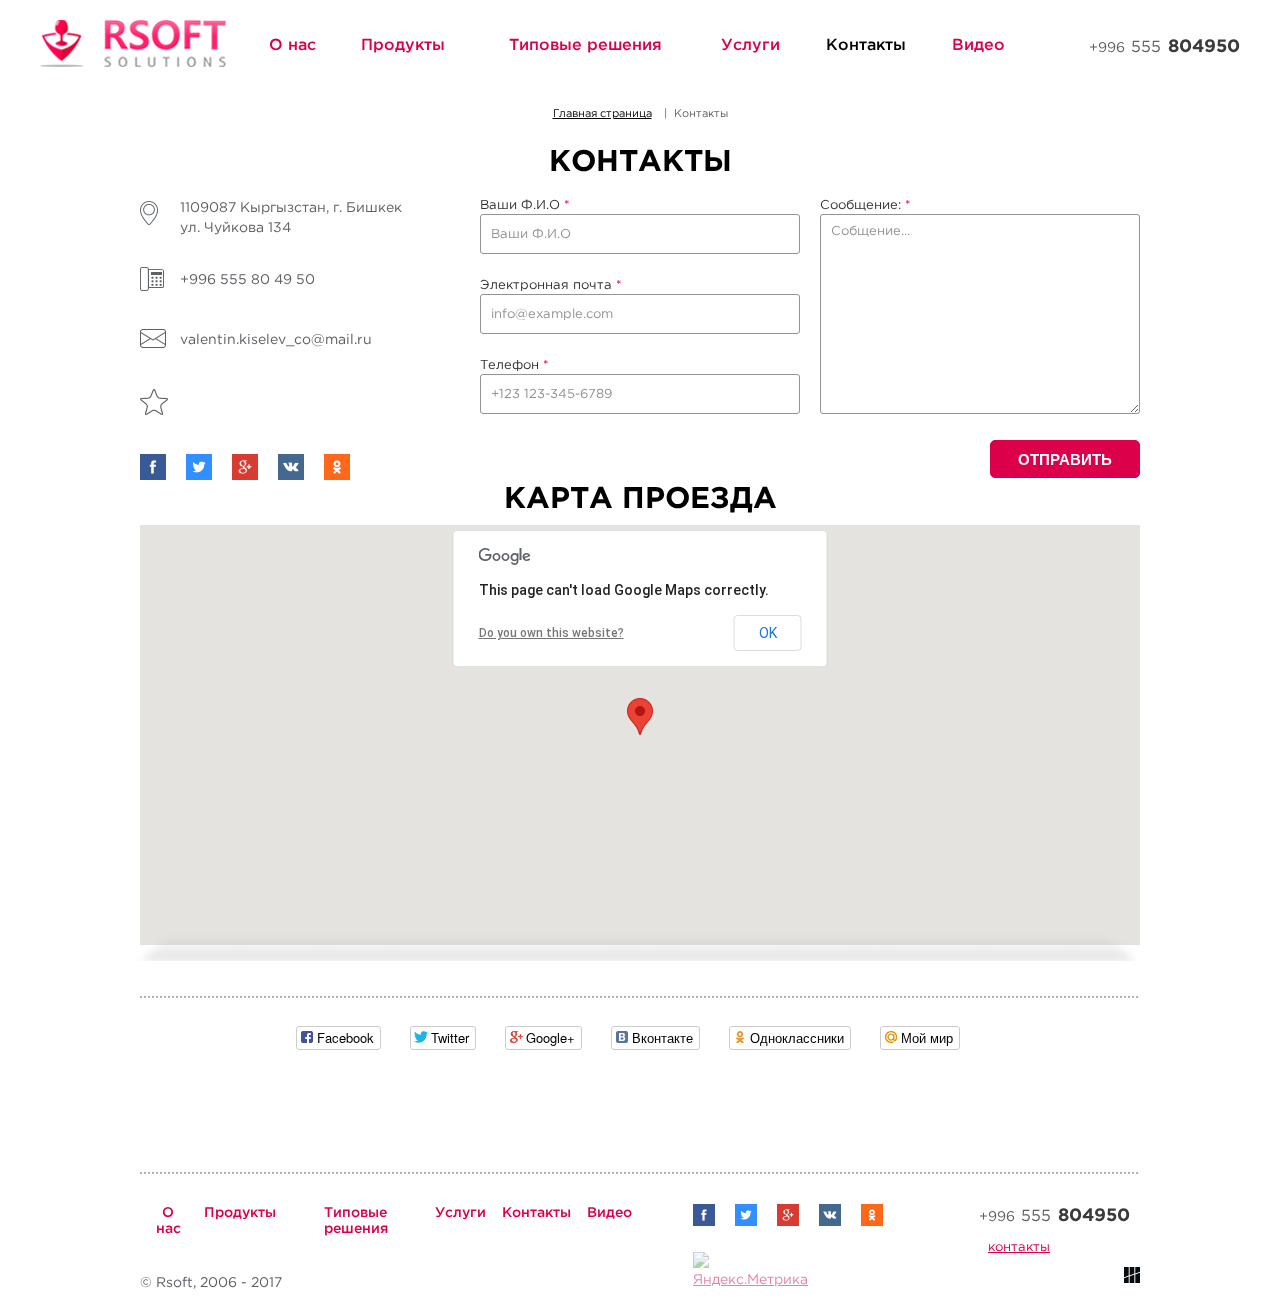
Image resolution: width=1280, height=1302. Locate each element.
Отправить (1065, 459)
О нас (292, 44)
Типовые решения (585, 44)
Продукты (403, 44)
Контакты (866, 44)
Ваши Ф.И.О (525, 204)
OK (768, 633)
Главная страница (602, 113)
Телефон (514, 364)
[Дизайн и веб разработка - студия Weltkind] (1132, 1279)
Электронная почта (551, 284)
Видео (978, 44)
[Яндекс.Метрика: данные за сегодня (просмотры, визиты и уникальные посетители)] (750, 1272)
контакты (1019, 1246)
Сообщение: (865, 204)
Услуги (750, 44)
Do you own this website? (551, 633)
